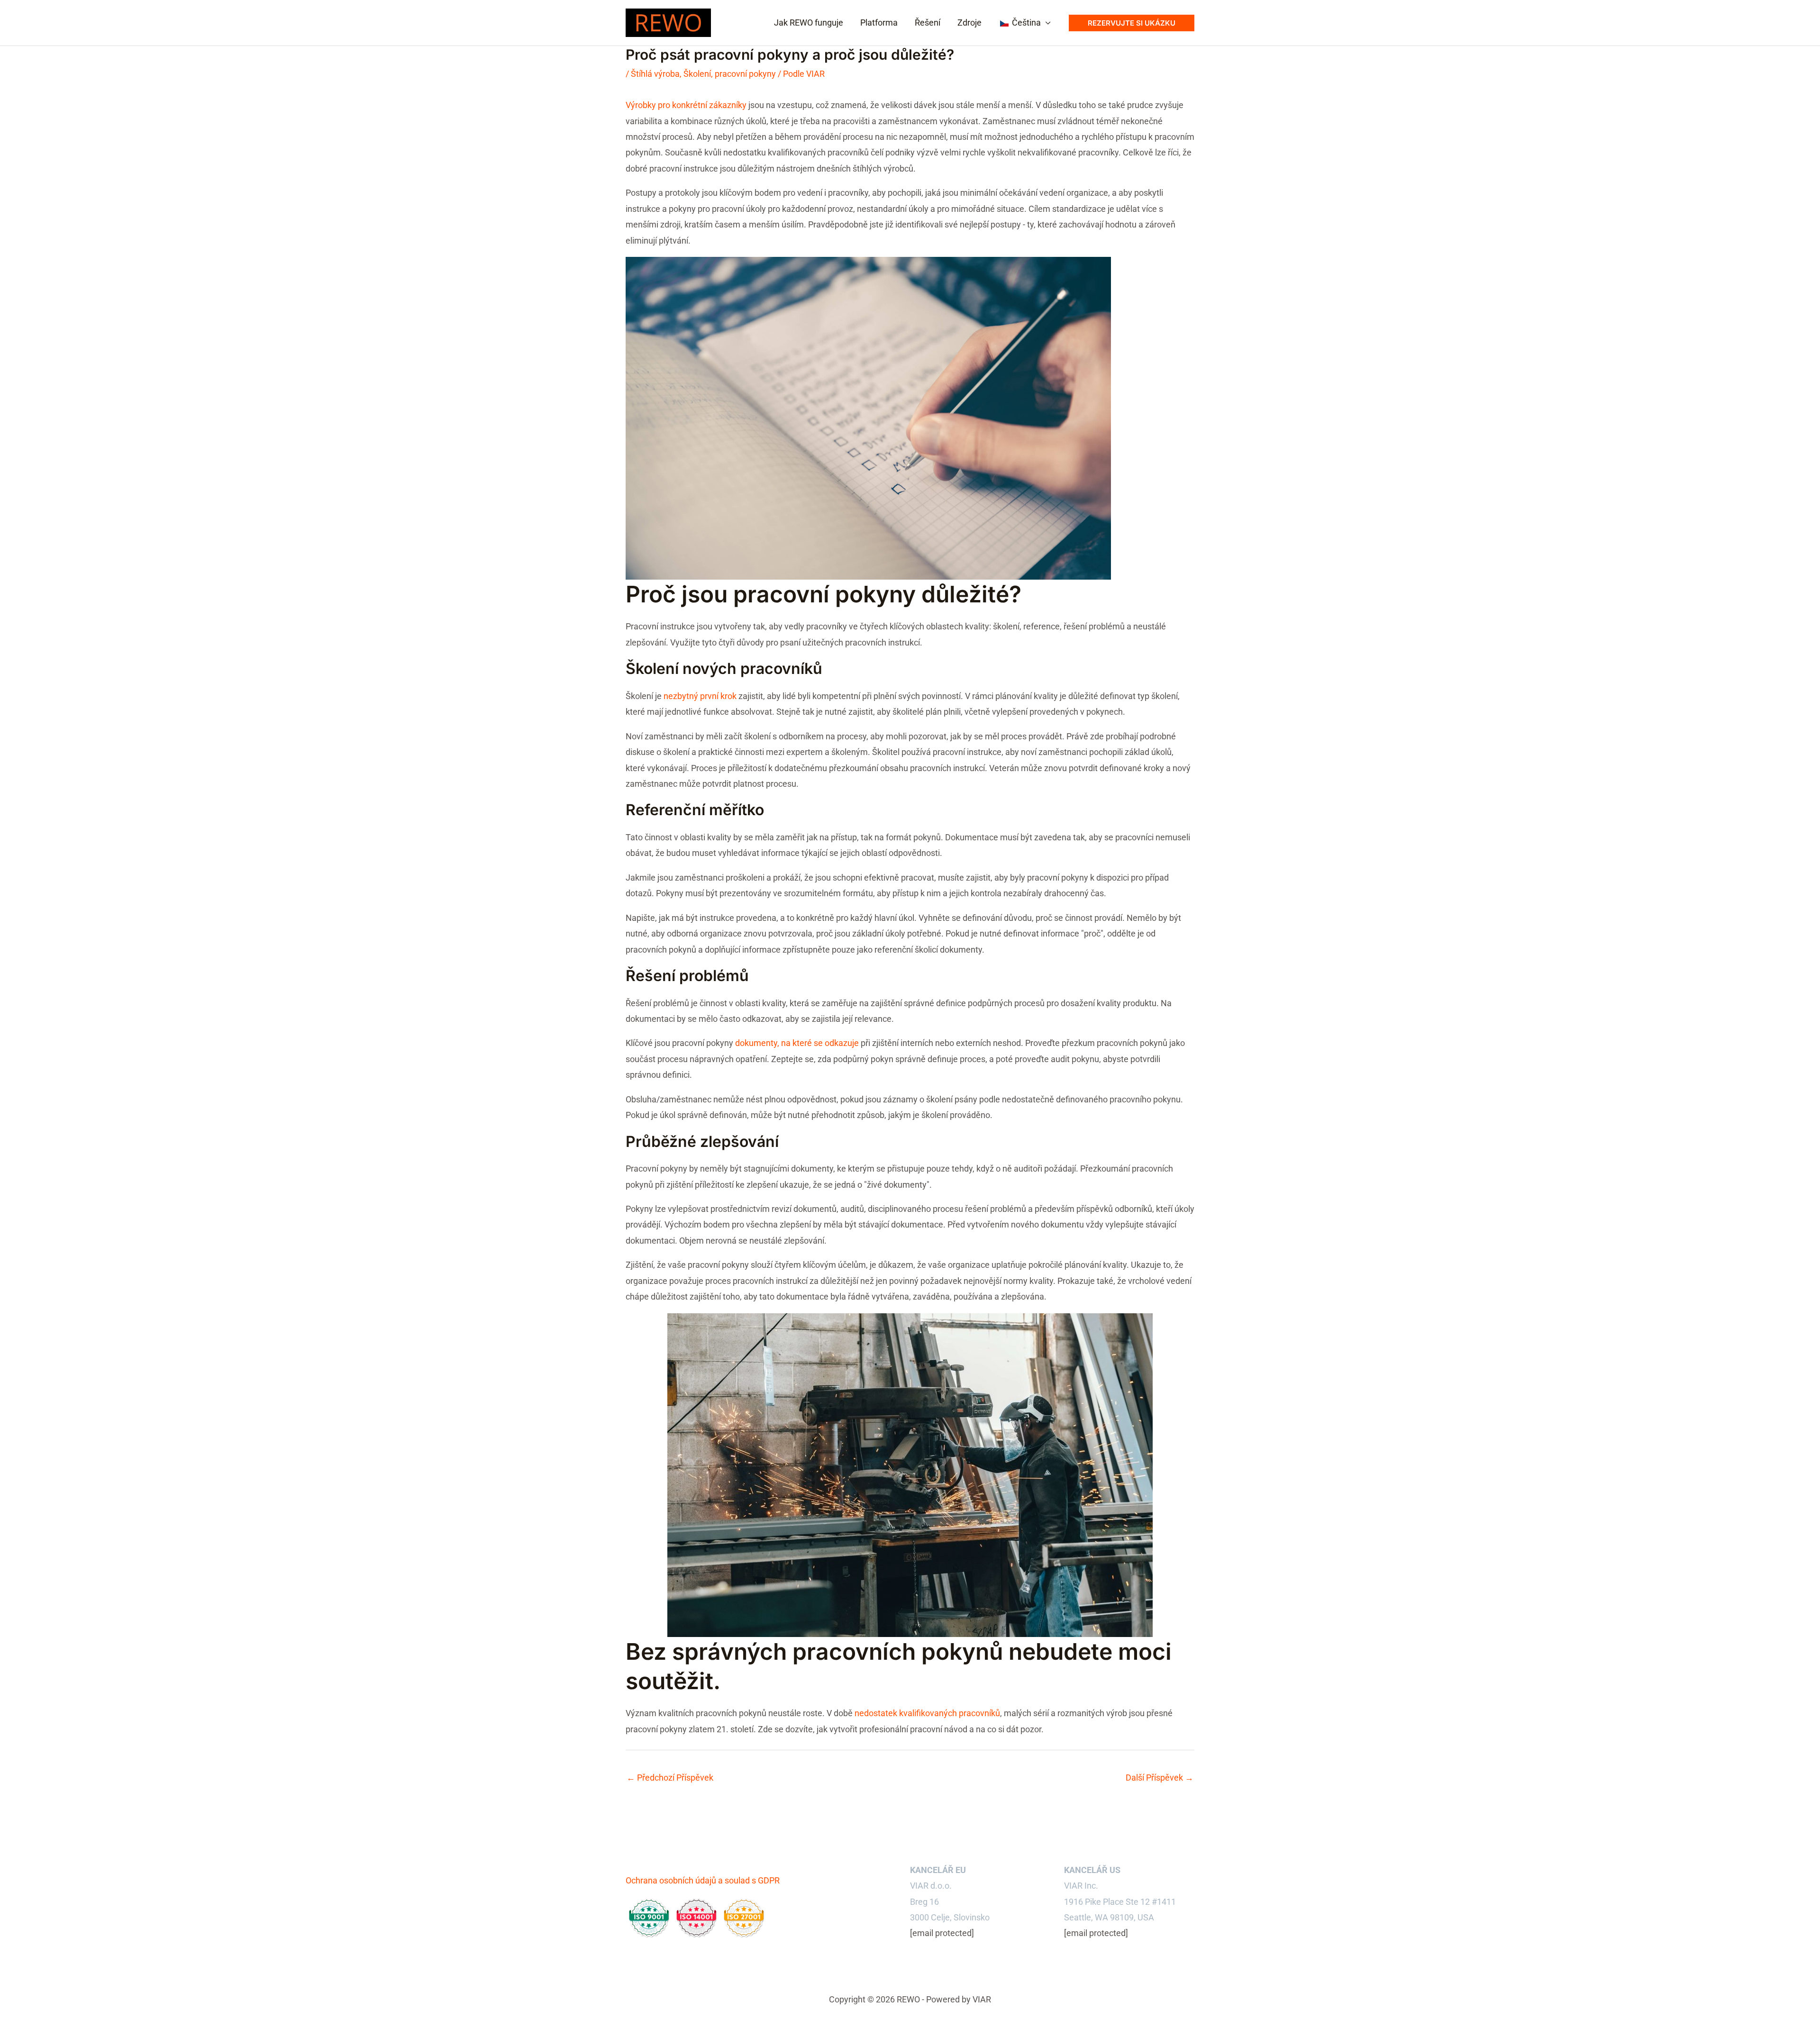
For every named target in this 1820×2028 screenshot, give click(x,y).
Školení (697, 74)
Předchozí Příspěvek (670, 1778)
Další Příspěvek (1160, 1778)
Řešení (928, 23)
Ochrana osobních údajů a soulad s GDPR (703, 1880)
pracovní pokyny (745, 74)
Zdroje (969, 23)
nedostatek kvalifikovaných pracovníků (927, 1713)
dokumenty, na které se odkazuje (797, 1043)
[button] (1132, 23)
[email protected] (942, 1933)
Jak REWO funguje (809, 23)
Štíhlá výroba (655, 74)
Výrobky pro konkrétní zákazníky (686, 105)
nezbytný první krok (700, 696)
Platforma (879, 23)
